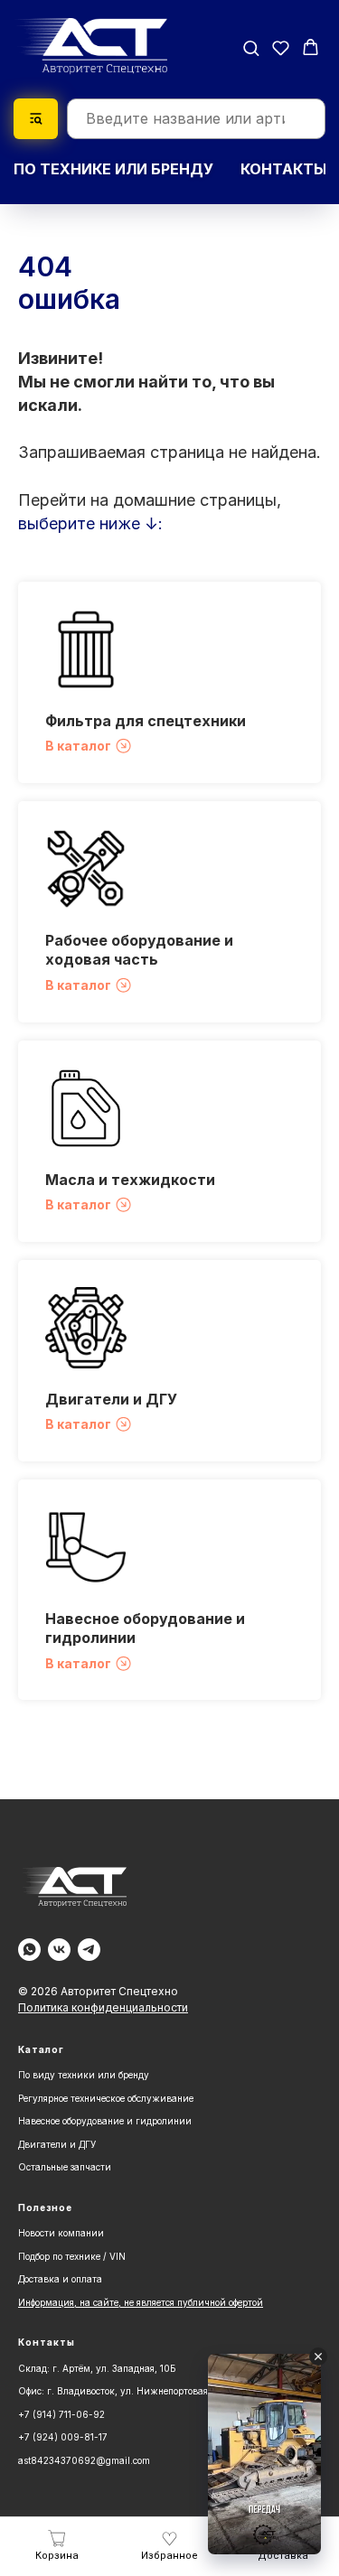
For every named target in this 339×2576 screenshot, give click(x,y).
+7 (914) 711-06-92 (61, 2414)
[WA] (29, 1950)
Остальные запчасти (65, 2167)
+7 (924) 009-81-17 (63, 2437)
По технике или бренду (113, 169)
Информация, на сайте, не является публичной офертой (141, 2302)
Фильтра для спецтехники (146, 721)
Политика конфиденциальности (103, 2007)
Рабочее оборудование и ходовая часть (139, 950)
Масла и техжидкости (130, 1180)
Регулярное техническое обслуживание (106, 2098)
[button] (251, 47)
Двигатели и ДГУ (111, 1399)
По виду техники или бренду (84, 2075)
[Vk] (59, 1950)
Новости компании (61, 2233)
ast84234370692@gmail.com (84, 2460)
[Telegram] (89, 1950)
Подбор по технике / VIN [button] (72, 2256)
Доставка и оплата (60, 2279)
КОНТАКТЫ (283, 169)
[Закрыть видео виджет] (318, 2357)
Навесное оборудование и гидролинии (105, 2121)
